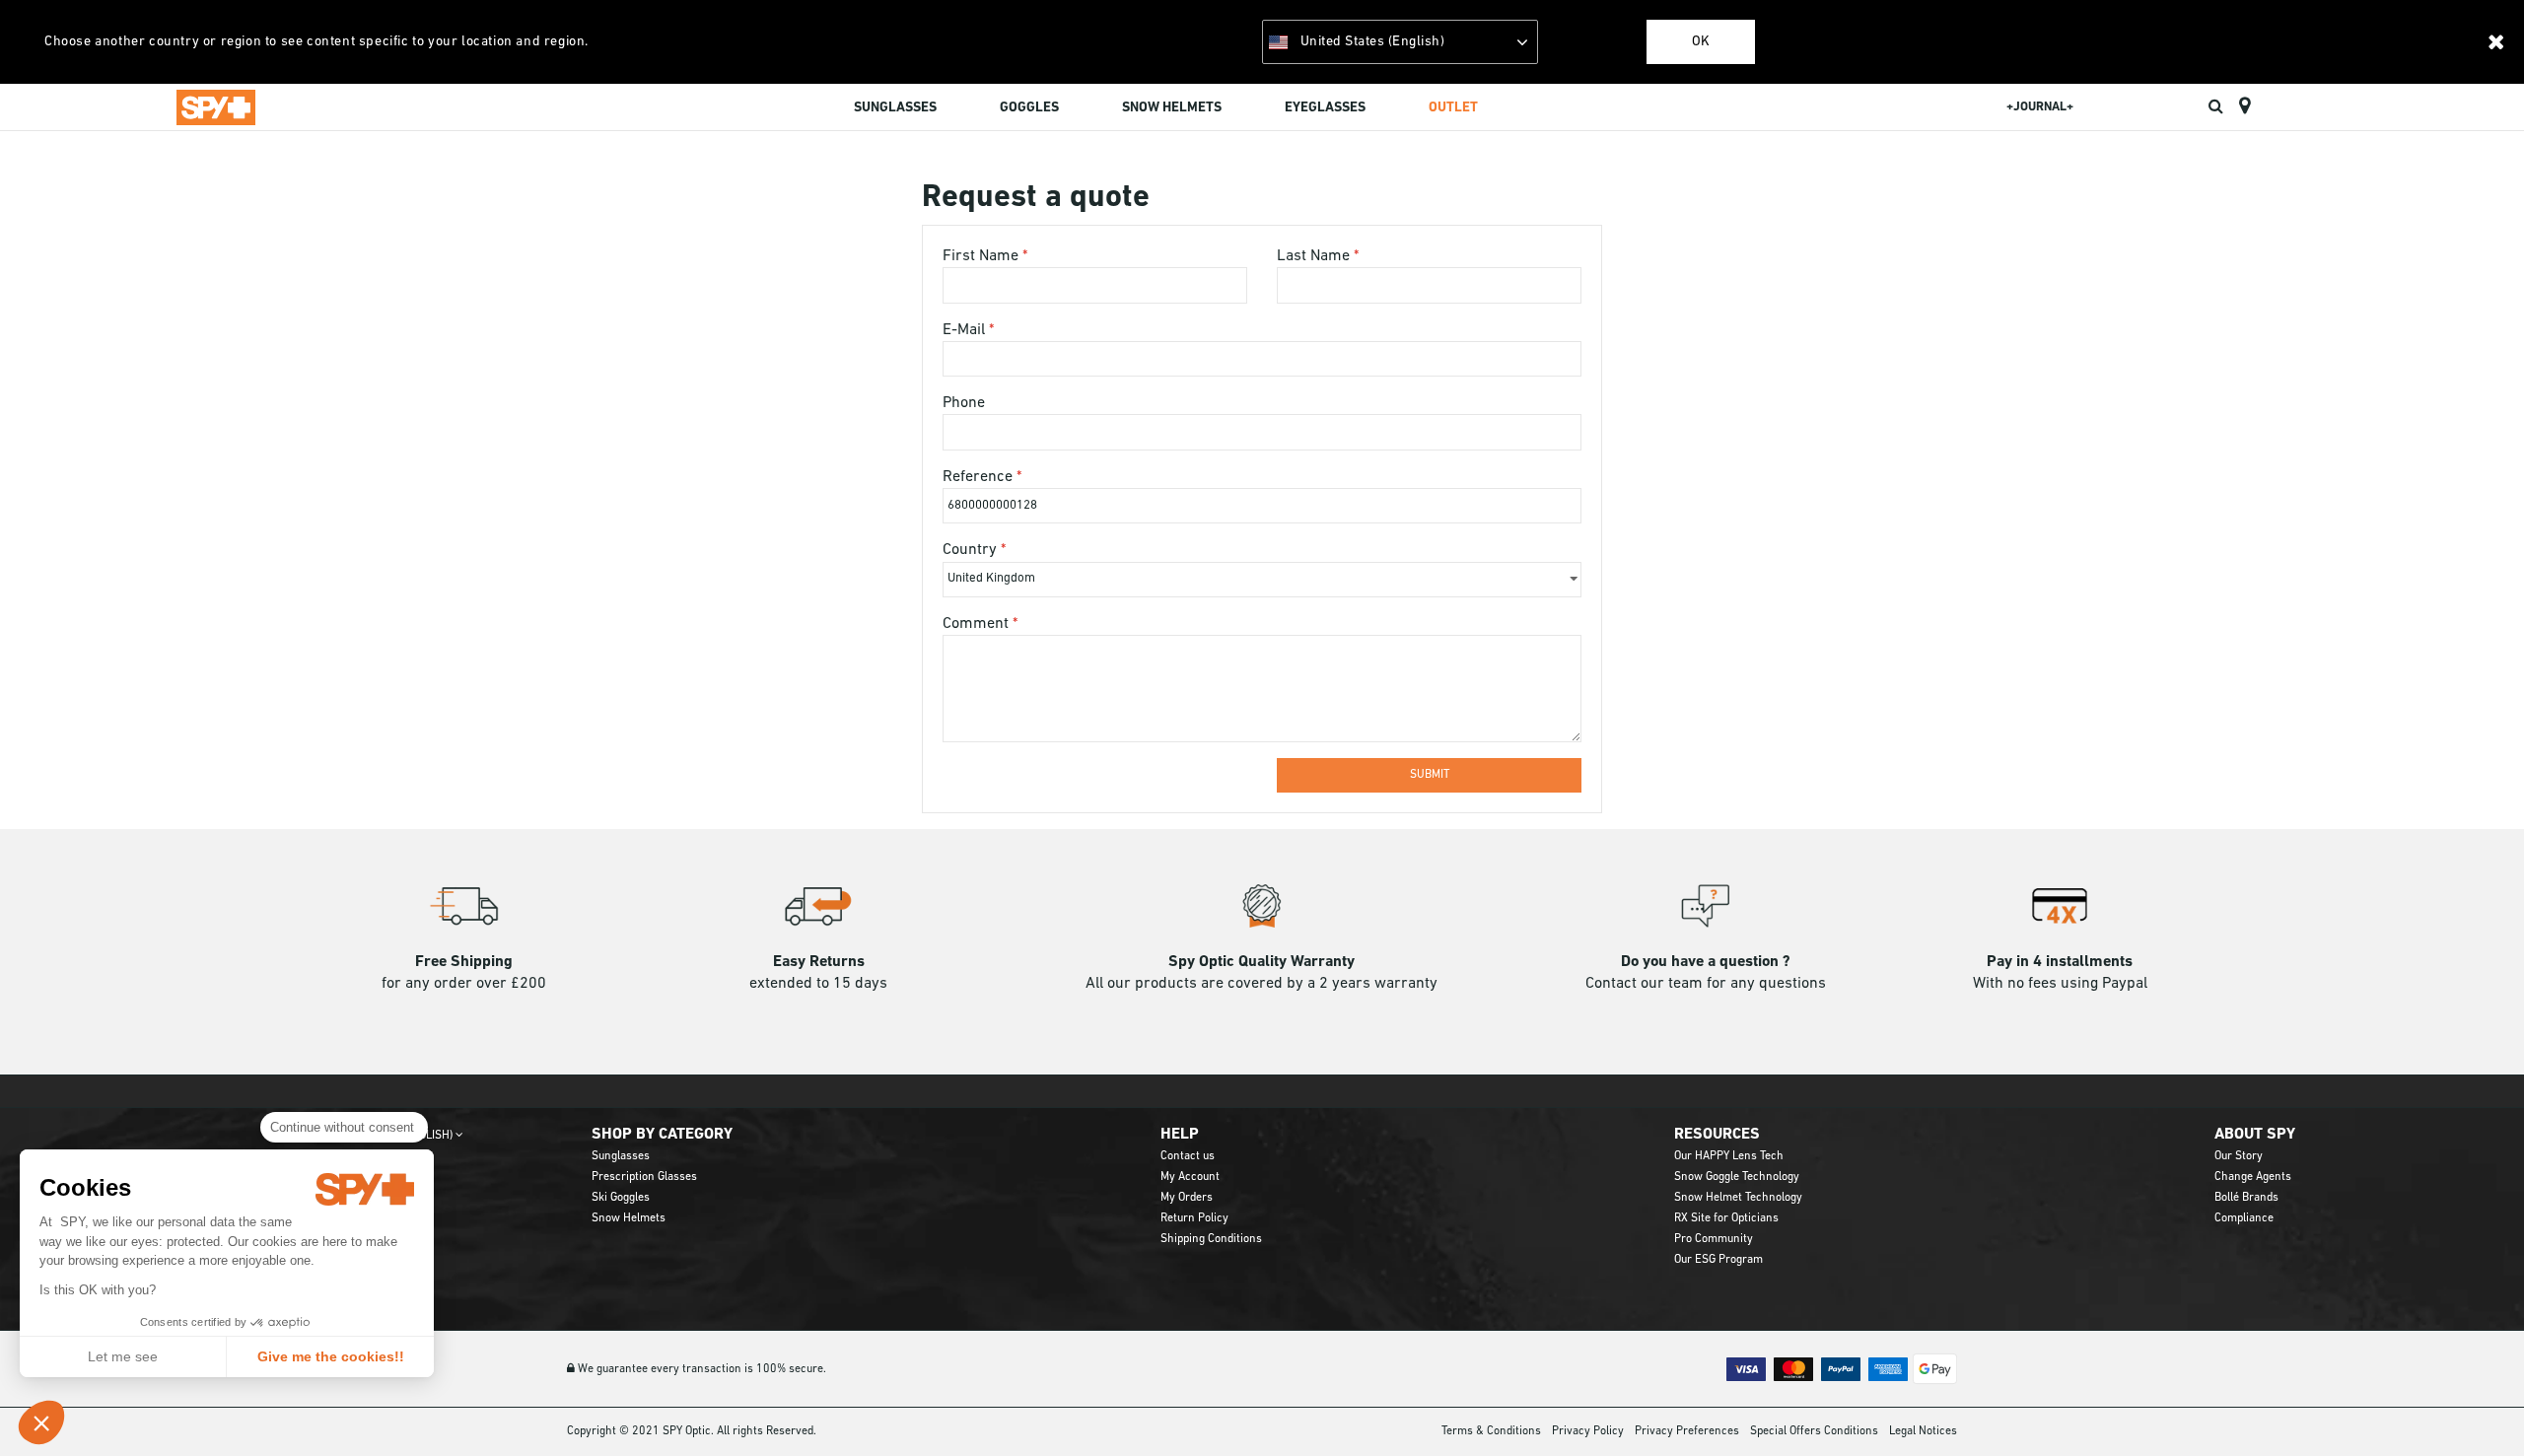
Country (972, 550)
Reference (980, 477)
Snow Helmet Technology (1738, 1198)
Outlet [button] (1453, 108)
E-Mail (966, 330)
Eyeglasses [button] (1325, 108)
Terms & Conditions (1491, 1431)
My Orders (1187, 1198)
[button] (41, 1422)
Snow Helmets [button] (1172, 108)
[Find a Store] (2244, 106)
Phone (964, 403)
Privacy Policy (1588, 1431)
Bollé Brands (2246, 1198)
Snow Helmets (629, 1218)
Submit (1430, 775)
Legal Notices (1923, 1431)
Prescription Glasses (644, 1177)
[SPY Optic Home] (216, 106)
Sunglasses (621, 1156)
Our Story (2239, 1156)
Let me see (123, 1356)
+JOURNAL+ (2040, 107)
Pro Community (1714, 1239)
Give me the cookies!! (331, 1356)
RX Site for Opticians (1726, 1218)
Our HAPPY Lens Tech (1729, 1156)
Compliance (2244, 1218)
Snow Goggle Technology (1737, 1177)
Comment (978, 624)
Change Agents (2253, 1177)
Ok (1701, 42)
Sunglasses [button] (895, 108)
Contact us (1188, 1156)
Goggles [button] (1029, 108)
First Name (982, 256)
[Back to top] (2479, 1406)
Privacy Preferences (1687, 1431)
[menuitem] (895, 110)
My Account (1190, 1177)
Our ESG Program (1718, 1260)
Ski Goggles (621, 1198)
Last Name (1315, 256)
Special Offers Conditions (1814, 1431)
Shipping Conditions (1211, 1239)
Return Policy (1194, 1218)
